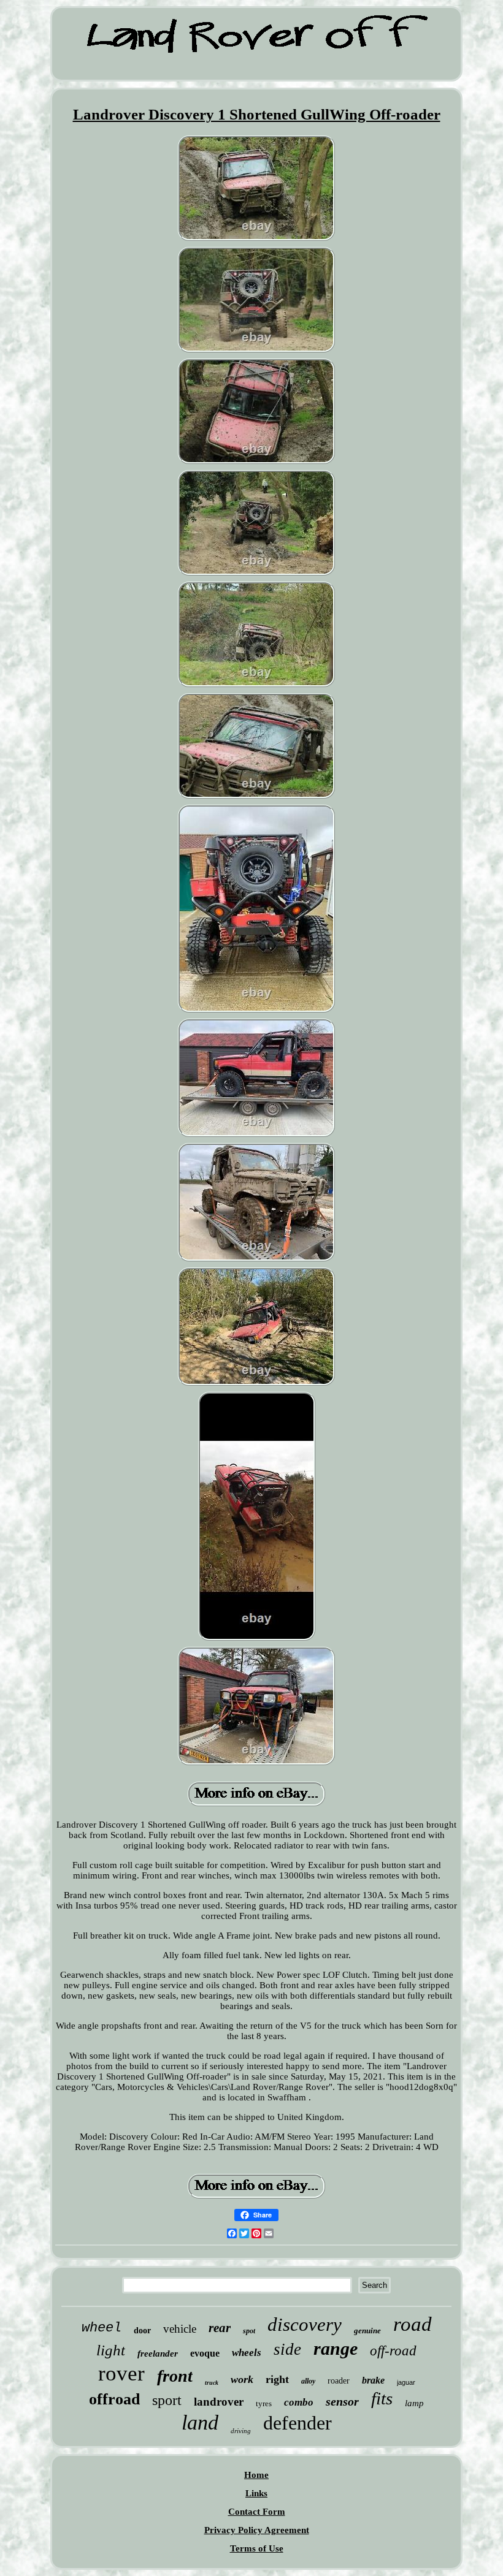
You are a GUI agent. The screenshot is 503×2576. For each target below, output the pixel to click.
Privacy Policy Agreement (257, 2530)
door (142, 2331)
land (200, 2422)
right (277, 2379)
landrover (219, 2402)
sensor (342, 2401)
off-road (393, 2351)
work (242, 2379)
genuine (367, 2331)
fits (382, 2398)
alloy (308, 2381)
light (111, 2350)
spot (249, 2331)
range (336, 2348)
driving (241, 2431)
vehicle (180, 2329)
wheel (102, 2328)
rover (121, 2373)
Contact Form (257, 2512)
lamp (414, 2403)
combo (299, 2402)
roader (339, 2381)
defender (298, 2423)
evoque (205, 2353)
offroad (114, 2399)
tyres (264, 2403)
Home (256, 2475)
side (287, 2349)
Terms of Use (257, 2548)
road (413, 2324)
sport (167, 2400)
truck (212, 2383)
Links (256, 2493)
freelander (158, 2354)
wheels (247, 2353)
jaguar (406, 2382)
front (175, 2376)
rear (220, 2328)
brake (373, 2380)
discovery (305, 2324)
